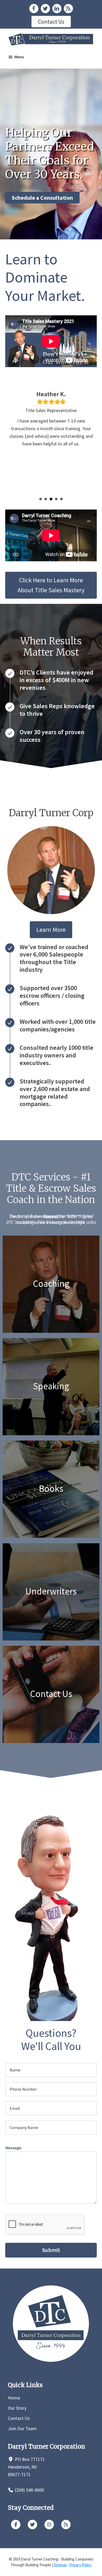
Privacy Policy (80, 2565)
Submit (51, 2250)
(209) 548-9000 (29, 2490)
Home (14, 2398)
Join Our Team (22, 2428)
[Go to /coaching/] (51, 1284)
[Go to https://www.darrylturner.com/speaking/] (51, 1387)
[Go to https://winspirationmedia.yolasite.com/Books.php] (51, 1489)
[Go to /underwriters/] (51, 1592)
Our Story (17, 2408)
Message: (14, 2148)
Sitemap (60, 2565)
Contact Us (19, 2418)
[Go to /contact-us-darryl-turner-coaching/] (51, 1694)
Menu (19, 57)
